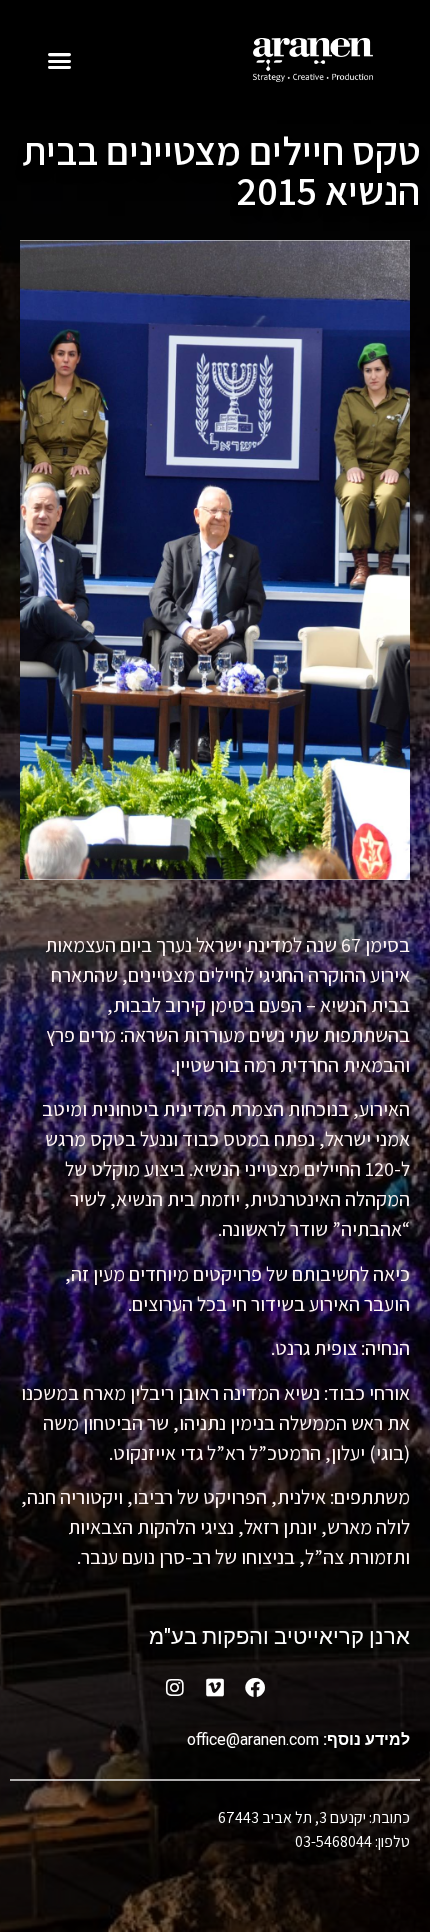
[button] (60, 60)
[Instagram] (175, 1688)
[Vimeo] (215, 1688)
